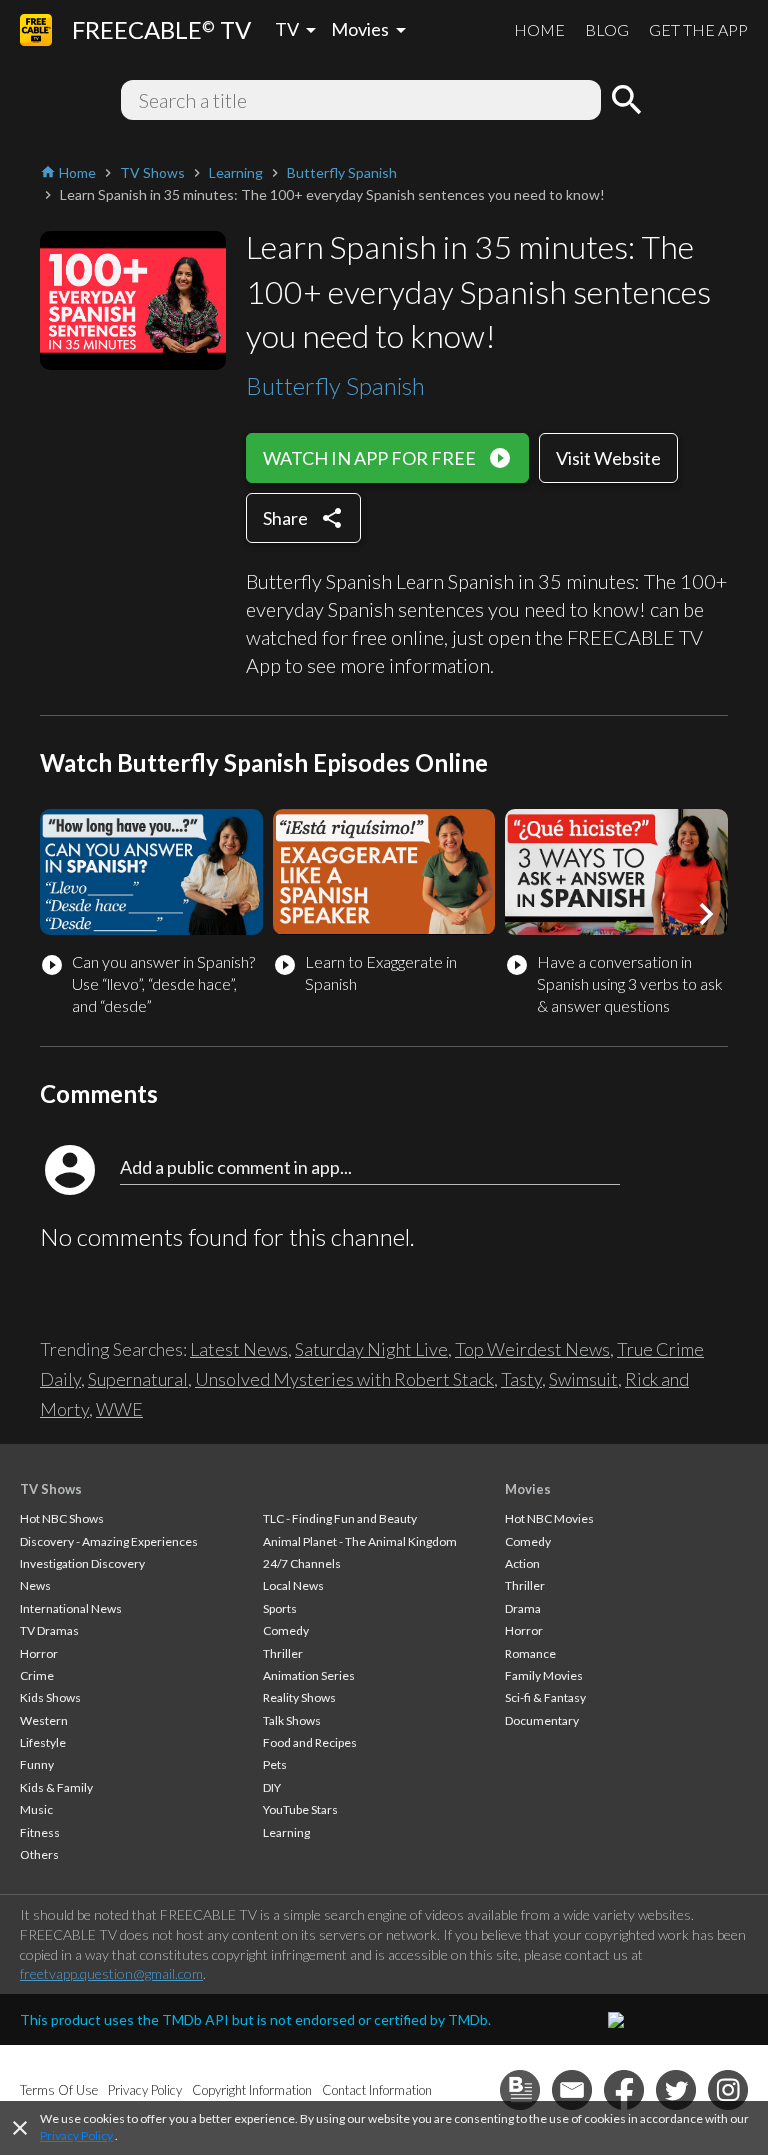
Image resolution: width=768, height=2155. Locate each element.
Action (522, 1563)
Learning (286, 1832)
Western (44, 1720)
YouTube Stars (300, 1809)
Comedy (286, 1630)
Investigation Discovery (82, 1563)
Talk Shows (292, 1720)
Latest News (239, 1349)
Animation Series (309, 1675)
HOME (539, 29)
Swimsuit (583, 1379)
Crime (37, 1675)
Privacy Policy (76, 2135)
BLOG (607, 29)
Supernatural (138, 1379)
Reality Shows (299, 1697)
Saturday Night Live (371, 1349)
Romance (530, 1653)
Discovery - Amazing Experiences (109, 1541)
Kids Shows (50, 1697)
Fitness (40, 1832)
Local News (293, 1585)
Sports (280, 1608)
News (35, 1585)
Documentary (542, 1720)
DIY (272, 1787)
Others (39, 1854)
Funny (37, 1764)
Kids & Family (56, 1787)
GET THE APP (698, 29)
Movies (528, 1489)
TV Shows (51, 1489)
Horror (39, 1653)
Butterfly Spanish (335, 385)
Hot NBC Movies (549, 1518)
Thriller (283, 1653)
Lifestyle (43, 1742)
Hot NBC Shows (62, 1518)
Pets (275, 1764)
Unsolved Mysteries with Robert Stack (344, 1379)
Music (36, 1809)
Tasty (521, 1379)
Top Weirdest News (532, 1349)
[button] (706, 914)
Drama (523, 1608)
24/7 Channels (302, 1563)
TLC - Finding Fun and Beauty (340, 1518)
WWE (119, 1409)
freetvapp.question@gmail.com (111, 1973)
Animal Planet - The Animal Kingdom (360, 1541)
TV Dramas (49, 1630)
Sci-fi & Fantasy (545, 1697)
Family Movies (544, 1675)
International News (71, 1608)
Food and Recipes (310, 1742)
